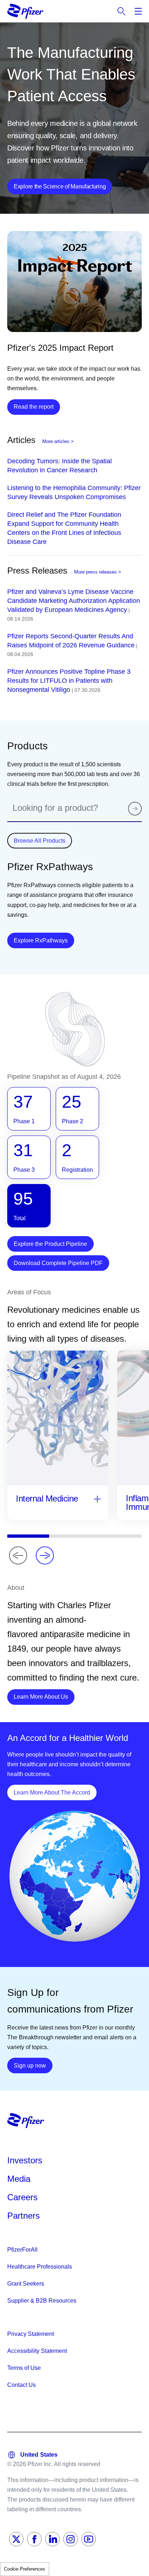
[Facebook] (34, 2539)
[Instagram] (71, 2539)
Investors (25, 2160)
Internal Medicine (47, 1498)
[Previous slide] (18, 1555)
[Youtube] (89, 2539)
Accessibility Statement (37, 2351)
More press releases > (98, 572)
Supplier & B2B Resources (42, 2301)
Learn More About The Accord (55, 1792)
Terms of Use (24, 2368)
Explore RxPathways (44, 940)
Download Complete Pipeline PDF (58, 1263)
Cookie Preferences (25, 2569)
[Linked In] (52, 2539)
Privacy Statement (31, 2334)
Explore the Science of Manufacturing (60, 186)
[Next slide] (45, 1555)
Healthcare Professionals (40, 2267)
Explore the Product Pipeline (50, 1244)
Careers (22, 2197)
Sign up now (33, 2065)
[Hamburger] (138, 11)
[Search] (135, 809)
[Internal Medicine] (97, 1500)
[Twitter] (16, 2539)
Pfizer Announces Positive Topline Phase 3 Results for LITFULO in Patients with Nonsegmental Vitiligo (69, 681)
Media (19, 2179)
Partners (24, 2216)
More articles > (58, 441)
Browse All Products (40, 841)
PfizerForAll (22, 2250)
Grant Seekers (26, 2284)
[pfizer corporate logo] (25, 11)
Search (122, 11)
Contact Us (22, 2385)
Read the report (34, 407)
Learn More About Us (44, 1696)
